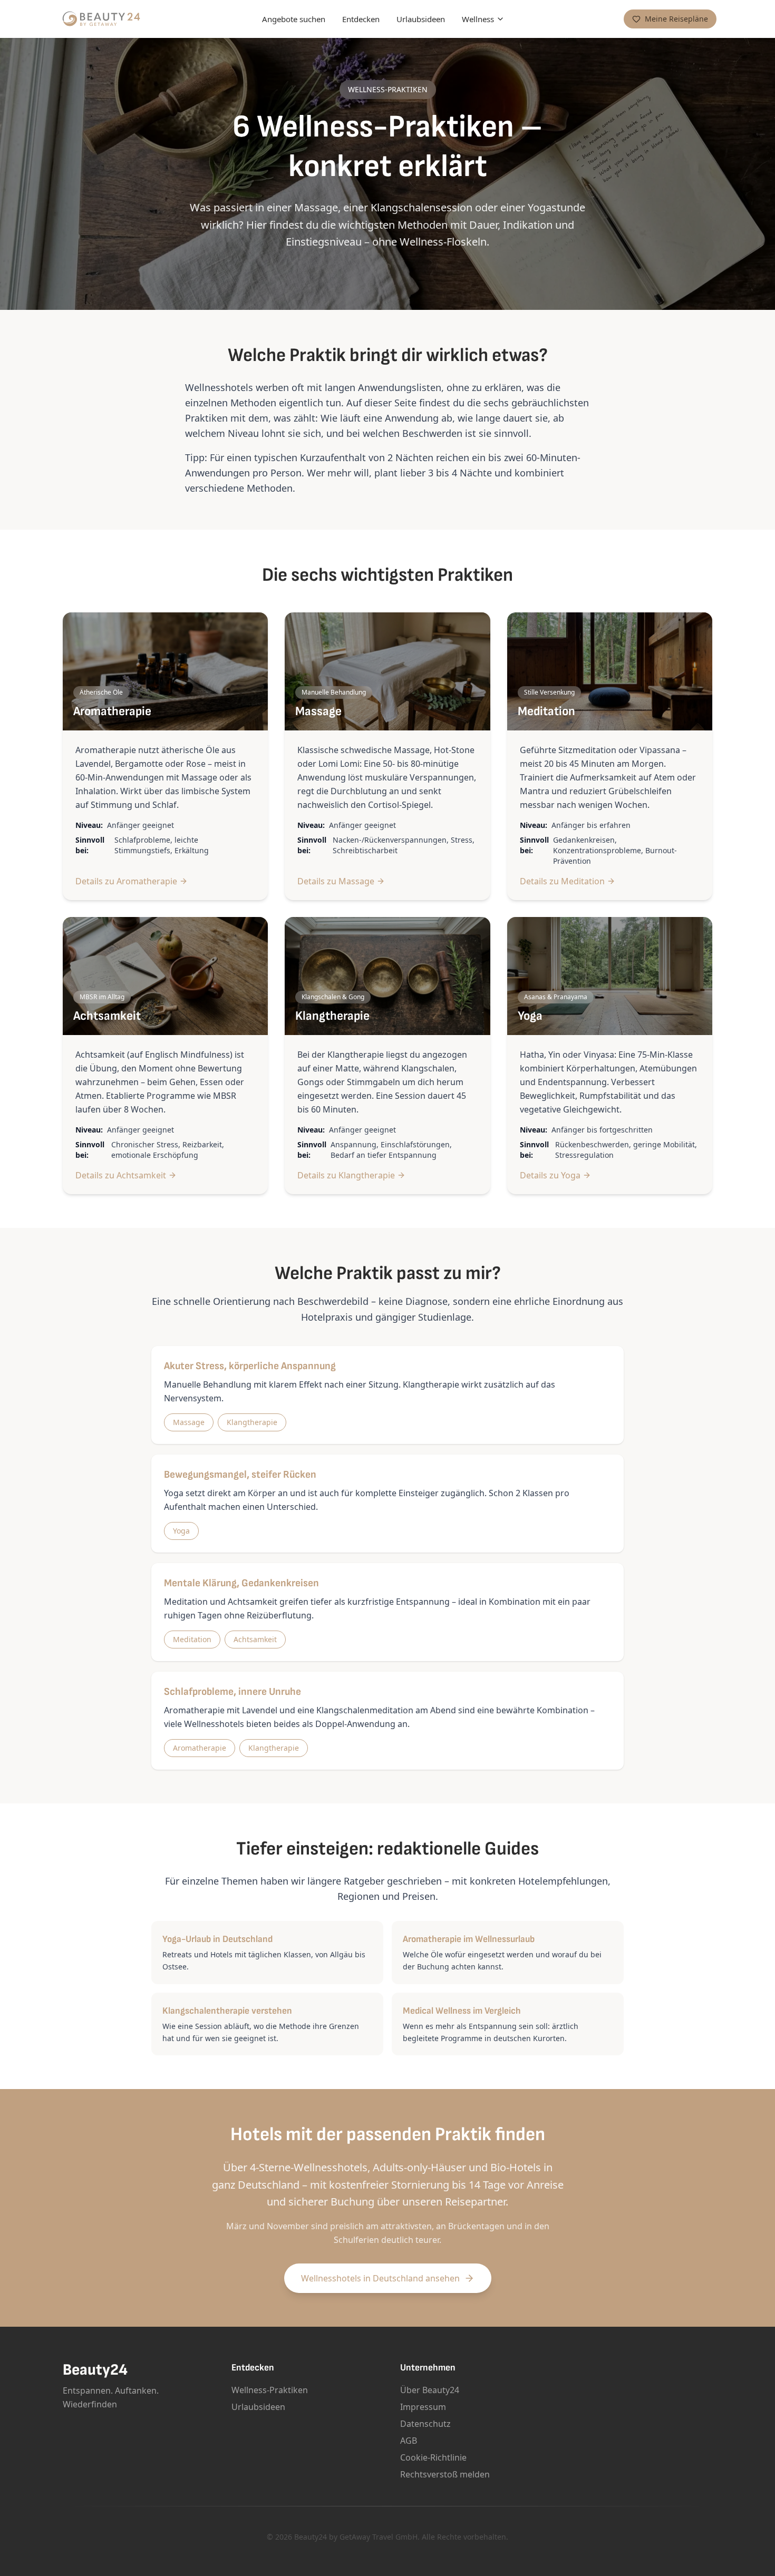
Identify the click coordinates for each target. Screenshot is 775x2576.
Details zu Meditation (562, 881)
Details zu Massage (336, 881)
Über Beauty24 (430, 2390)
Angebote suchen (294, 19)
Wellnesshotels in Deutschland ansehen (380, 2278)
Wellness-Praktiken (270, 2390)
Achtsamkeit (255, 1639)
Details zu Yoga (550, 1175)
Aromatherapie (200, 1748)
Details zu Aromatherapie (126, 881)
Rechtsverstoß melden (445, 2474)
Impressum (423, 2407)
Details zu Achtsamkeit (121, 1175)
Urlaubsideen (421, 19)
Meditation (192, 1639)
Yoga (181, 1531)
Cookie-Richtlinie (433, 2457)
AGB (409, 2441)
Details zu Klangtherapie (346, 1175)
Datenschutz (425, 2424)
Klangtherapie (252, 1422)
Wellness (478, 19)
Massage (189, 1422)
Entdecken (361, 19)
